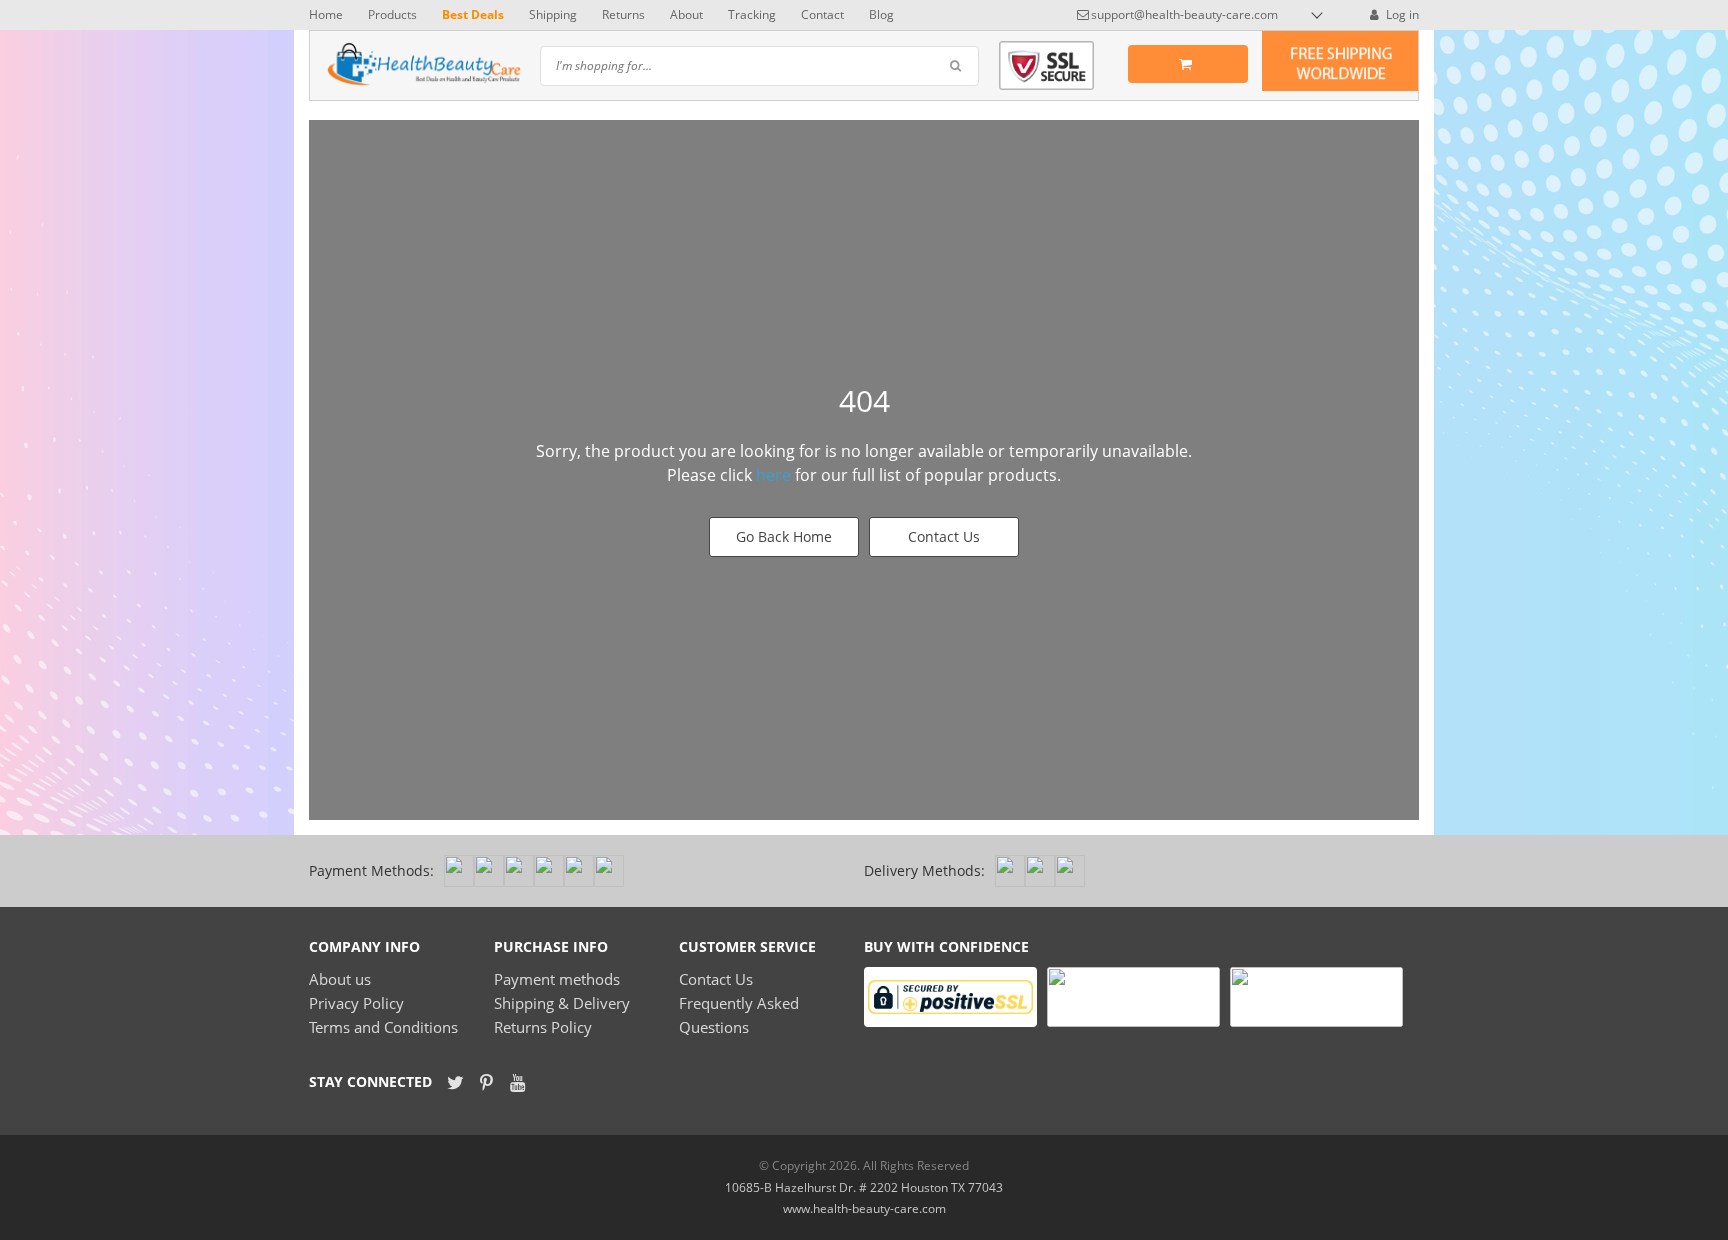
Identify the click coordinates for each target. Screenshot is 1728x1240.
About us (340, 979)
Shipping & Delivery (562, 1003)
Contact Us (944, 536)
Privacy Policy (356, 1003)
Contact (822, 14)
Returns (623, 14)
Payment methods (557, 979)
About (686, 14)
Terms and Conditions (383, 1027)
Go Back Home (784, 536)
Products (392, 14)
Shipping (553, 14)
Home (326, 14)
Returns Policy (543, 1027)
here (773, 475)
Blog (881, 14)
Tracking (752, 14)
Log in (1401, 14)
